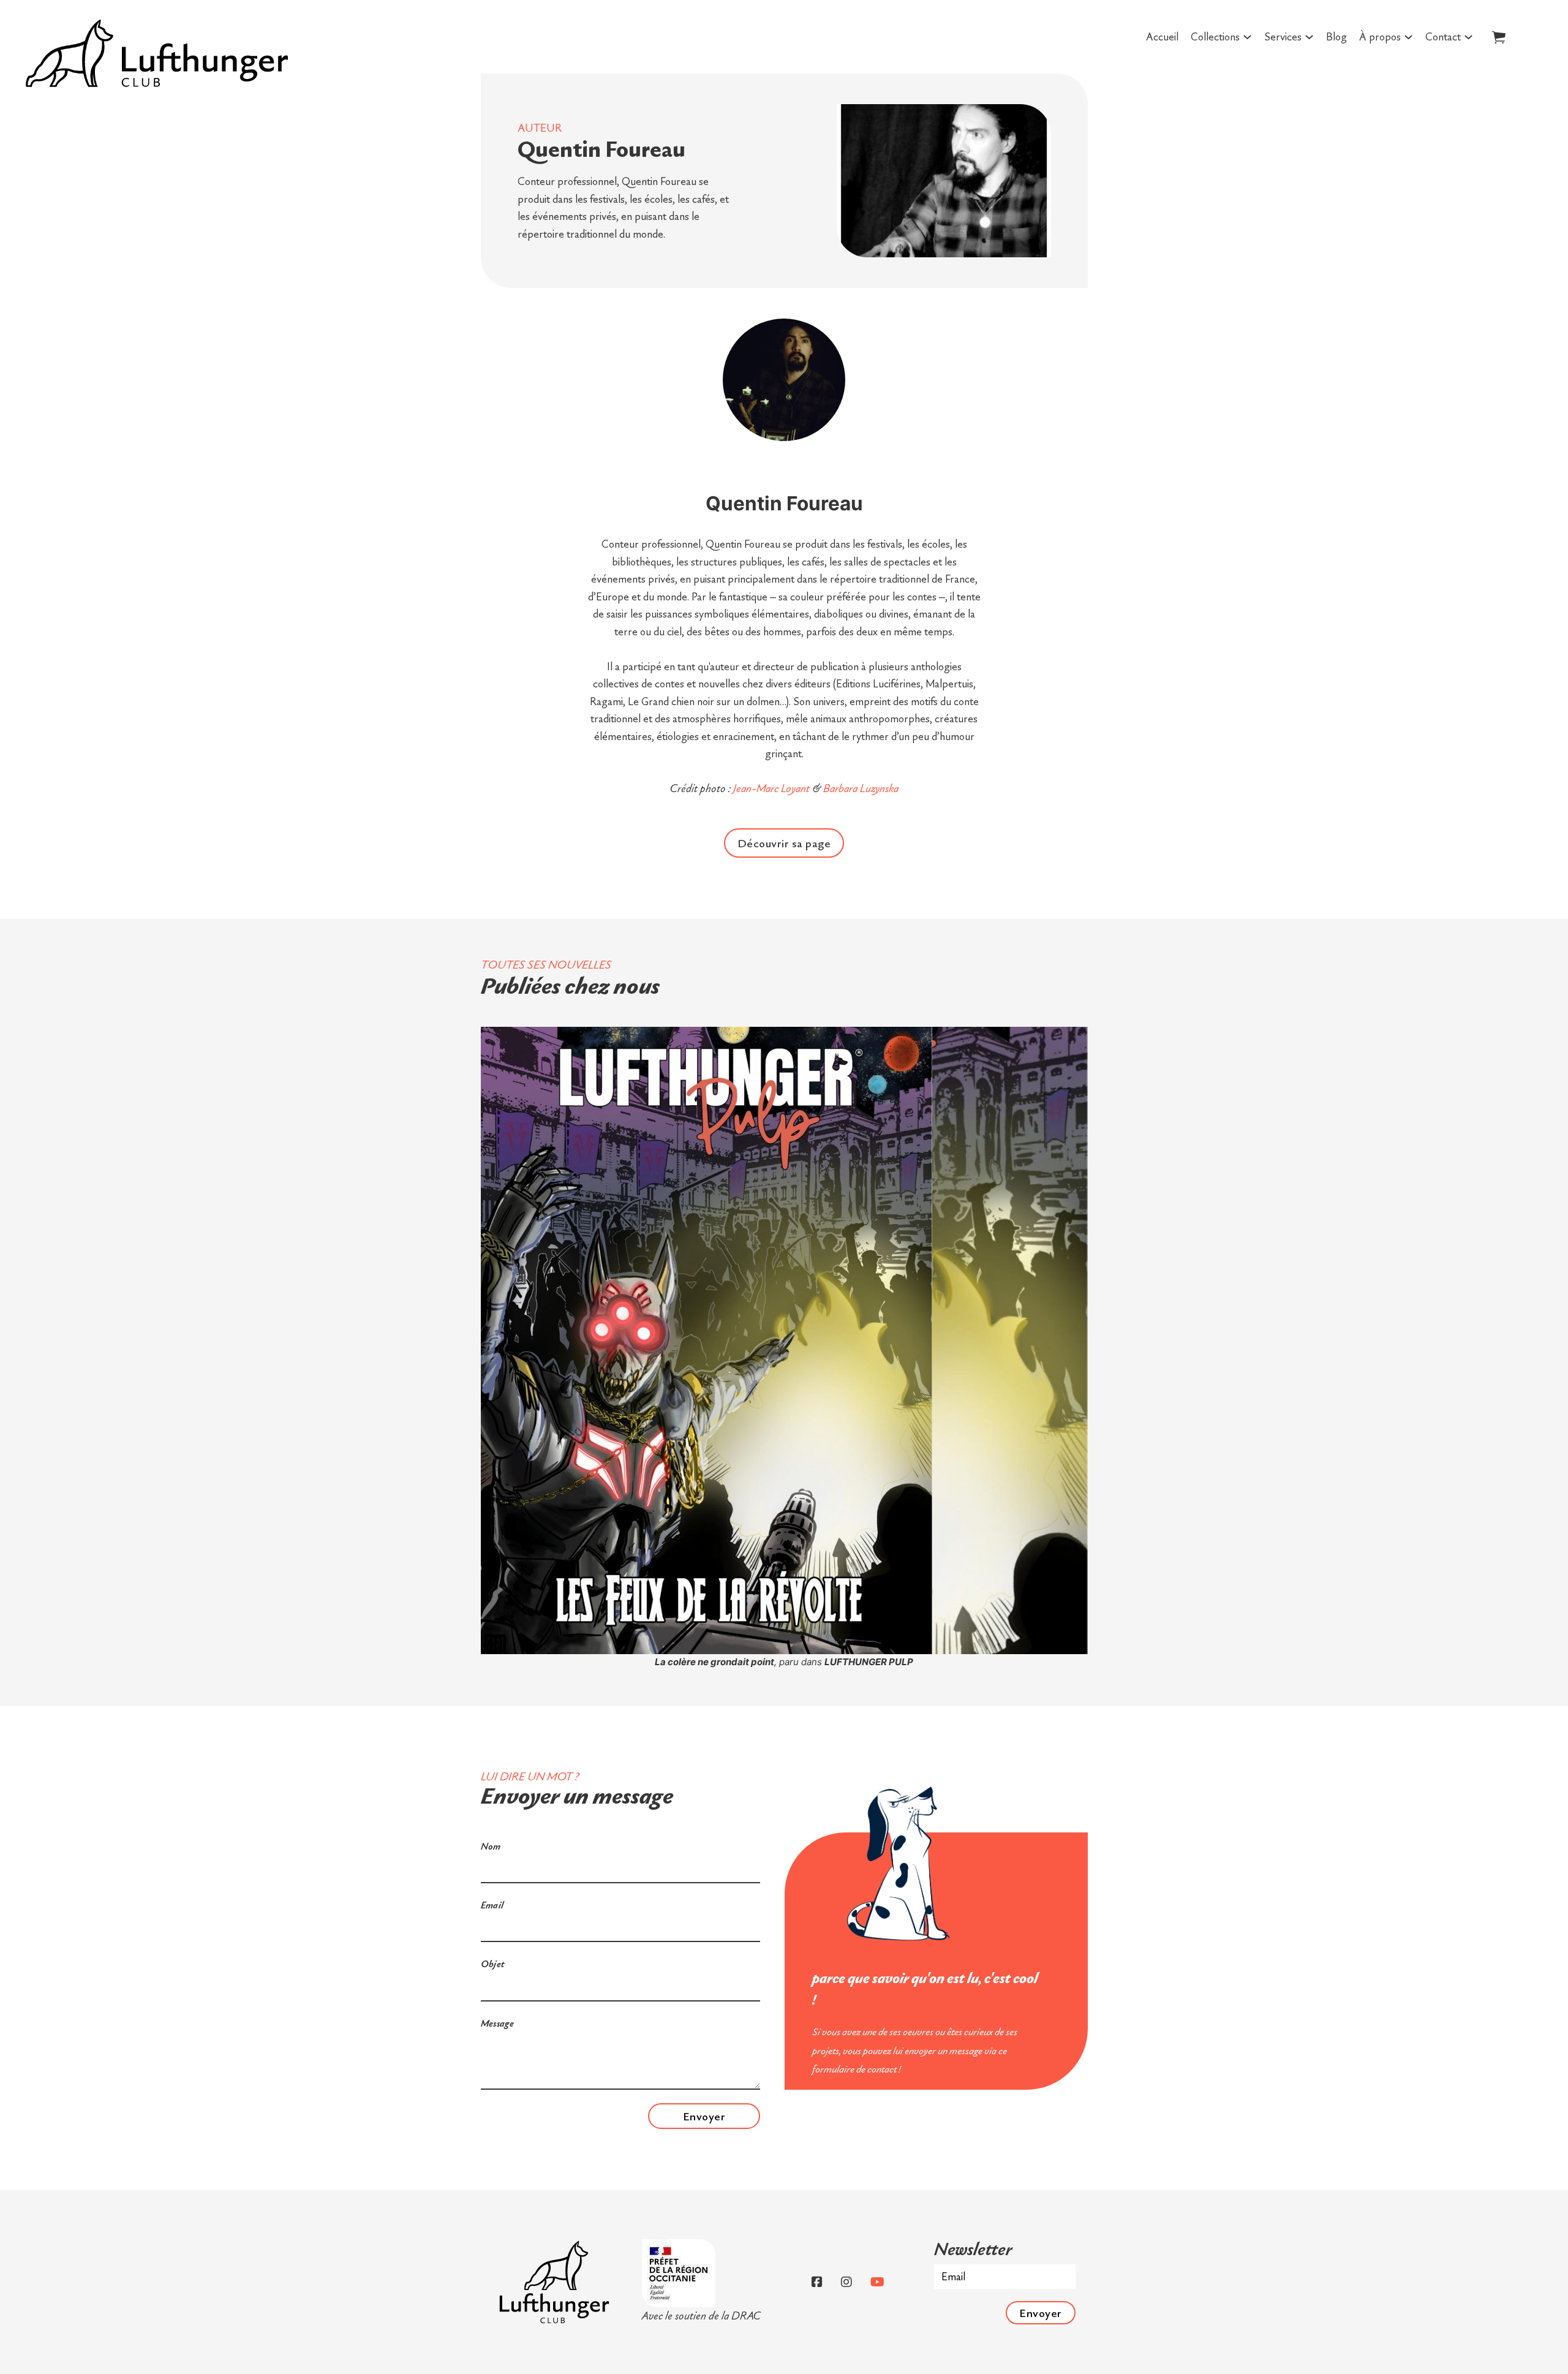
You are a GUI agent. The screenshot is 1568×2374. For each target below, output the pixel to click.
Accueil (1162, 36)
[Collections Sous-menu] (1247, 37)
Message (498, 2023)
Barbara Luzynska (861, 788)
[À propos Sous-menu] (1408, 37)
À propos (1380, 36)
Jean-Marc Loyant (771, 788)
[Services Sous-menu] (1309, 37)
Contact (1443, 36)
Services (1283, 36)
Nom (491, 1846)
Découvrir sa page (784, 843)
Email (492, 1905)
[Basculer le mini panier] (1499, 37)
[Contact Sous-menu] (1468, 37)
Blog (1336, 36)
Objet (493, 1964)
